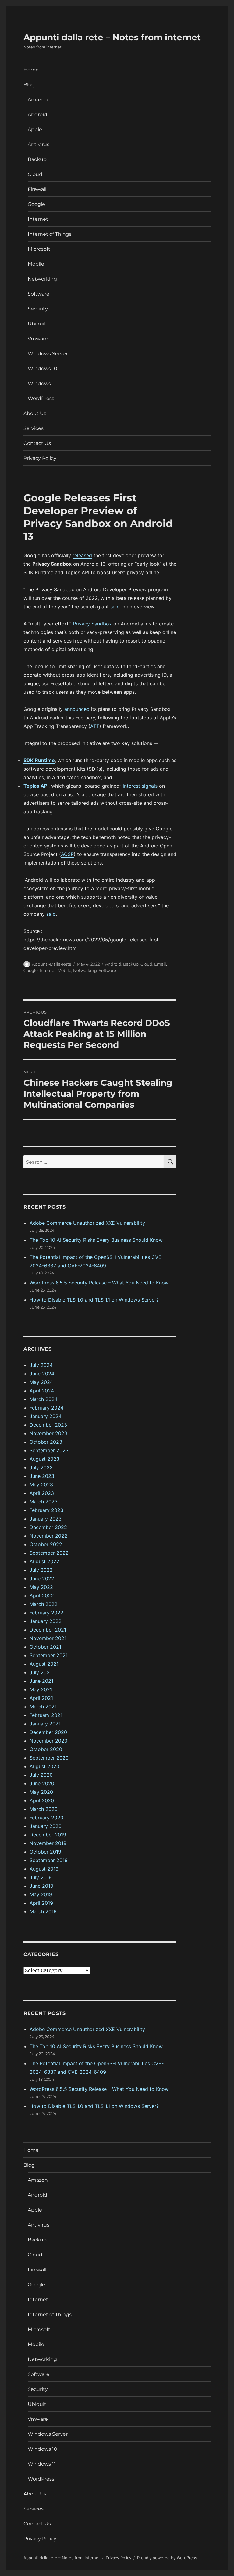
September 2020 (49, 1758)
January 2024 (46, 1416)
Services (34, 428)
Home (31, 70)
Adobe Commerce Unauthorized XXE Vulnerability (87, 1223)
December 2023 (48, 1425)
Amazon (38, 100)
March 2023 (44, 1502)
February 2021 (46, 1715)
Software (39, 294)
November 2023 (48, 1433)
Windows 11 (42, 383)
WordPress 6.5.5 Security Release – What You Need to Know (99, 1283)
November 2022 (48, 1536)
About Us (35, 413)
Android (37, 115)
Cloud (35, 174)
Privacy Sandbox (92, 624)
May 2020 (41, 1792)
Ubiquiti (38, 324)
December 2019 (48, 1835)
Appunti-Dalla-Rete (52, 964)
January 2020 (46, 1826)
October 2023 (46, 1442)
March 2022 (44, 1604)
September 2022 (49, 1553)
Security (38, 309)
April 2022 (42, 1596)
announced (77, 709)
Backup (37, 159)
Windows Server (48, 354)
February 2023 (46, 1510)
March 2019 (43, 1911)
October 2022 (46, 1544)
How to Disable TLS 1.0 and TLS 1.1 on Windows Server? (94, 1300)
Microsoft (39, 249)
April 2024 (42, 1391)
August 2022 (44, 1561)
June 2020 (42, 1783)
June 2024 (42, 1374)
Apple (35, 129)
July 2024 (41, 1365)
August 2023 (44, 1459)
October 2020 (46, 1749)
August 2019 (44, 1869)
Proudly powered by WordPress (167, 2558)
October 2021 (45, 1647)
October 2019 (45, 1852)
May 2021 (41, 1689)
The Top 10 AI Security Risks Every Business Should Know (96, 1240)
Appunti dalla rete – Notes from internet (112, 37)
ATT (95, 726)
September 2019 (49, 1860)
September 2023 (49, 1450)
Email (160, 964)
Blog (29, 85)
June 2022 (42, 1578)
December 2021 (48, 1630)
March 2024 (44, 1399)
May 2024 (41, 1382)
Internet (38, 219)
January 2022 (46, 1621)
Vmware (38, 339)
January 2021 (45, 1724)
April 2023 (42, 1493)
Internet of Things (50, 234)
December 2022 (48, 1527)
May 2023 (41, 1485)
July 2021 (41, 1672)
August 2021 (44, 1664)
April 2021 (41, 1698)
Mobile (36, 264)
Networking (42, 279)
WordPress (41, 398)
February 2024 (46, 1408)
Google (36, 204)
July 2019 (41, 1877)
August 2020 (44, 1766)
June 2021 (41, 1681)
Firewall (37, 189)
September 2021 (49, 1655)
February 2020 (46, 1818)
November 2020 (48, 1741)
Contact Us (37, 443)
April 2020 (42, 1800)
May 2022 (41, 1587)
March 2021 (43, 1707)
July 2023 (41, 1467)
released (82, 555)
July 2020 (41, 1775)
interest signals (140, 786)
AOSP (67, 854)
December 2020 (48, 1732)
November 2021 (48, 1638)
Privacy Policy (40, 458)
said (115, 607)
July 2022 (41, 1570)
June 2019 (41, 1886)
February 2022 (46, 1613)
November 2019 (48, 1843)
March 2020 (44, 1809)
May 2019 (41, 1894)
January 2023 (46, 1519)
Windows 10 (43, 369)
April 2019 (41, 1903)
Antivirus (39, 144)
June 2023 (42, 1476)
